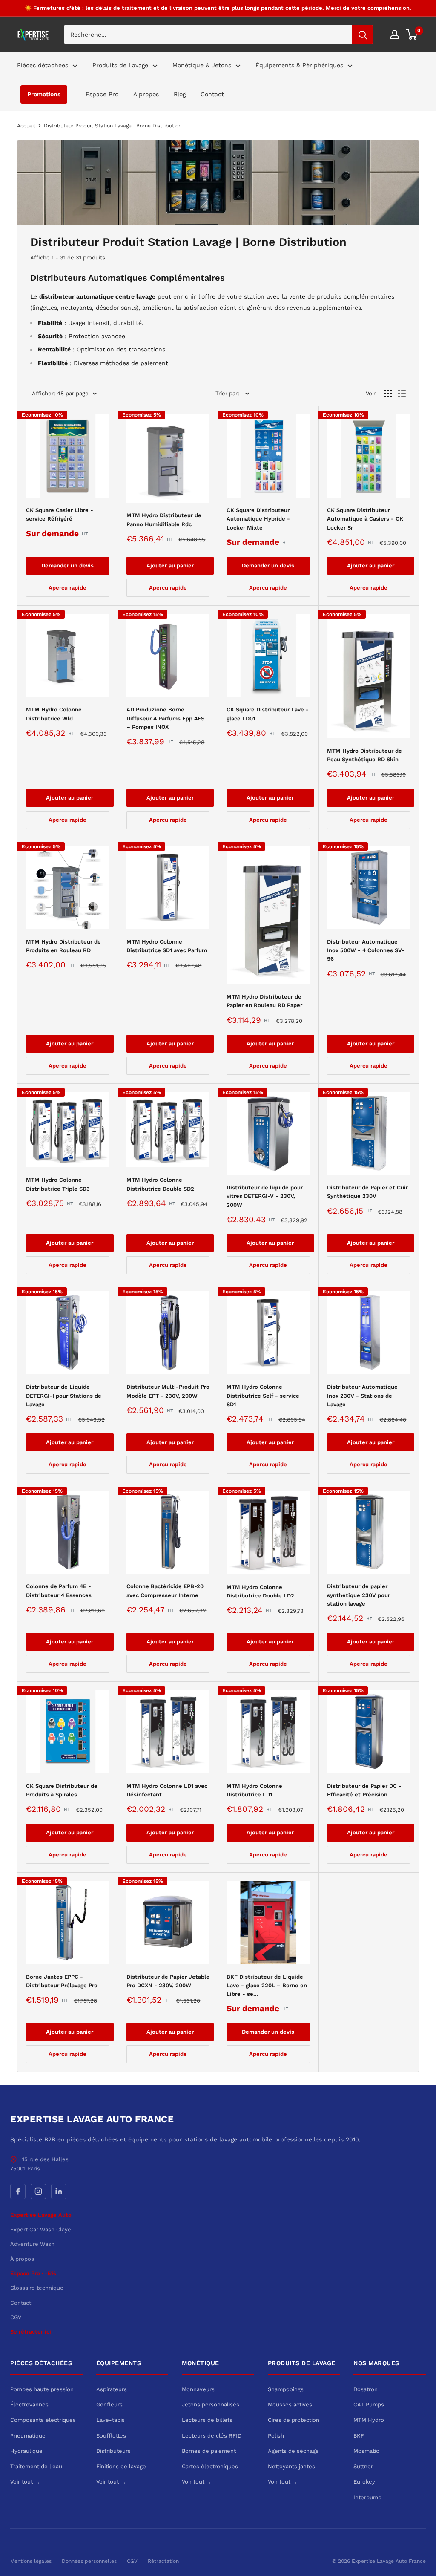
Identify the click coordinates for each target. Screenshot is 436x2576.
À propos (146, 94)
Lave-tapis (110, 2420)
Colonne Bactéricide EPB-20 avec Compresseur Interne (165, 1590)
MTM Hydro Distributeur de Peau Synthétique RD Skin (364, 755)
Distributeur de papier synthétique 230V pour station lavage (359, 1595)
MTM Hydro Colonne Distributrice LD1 (254, 1790)
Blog (180, 94)
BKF (359, 2436)
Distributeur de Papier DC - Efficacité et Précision (364, 1790)
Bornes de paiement (209, 2451)
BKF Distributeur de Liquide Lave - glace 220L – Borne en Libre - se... (267, 1985)
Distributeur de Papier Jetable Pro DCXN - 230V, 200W (168, 1981)
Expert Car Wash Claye (41, 2229)
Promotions (44, 94)
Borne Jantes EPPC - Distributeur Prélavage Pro (62, 1981)
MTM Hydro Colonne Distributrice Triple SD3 (58, 1184)
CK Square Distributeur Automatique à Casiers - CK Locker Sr (365, 519)
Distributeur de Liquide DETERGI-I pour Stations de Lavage (64, 1395)
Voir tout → (25, 2482)
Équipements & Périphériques (299, 65)
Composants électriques (43, 2420)
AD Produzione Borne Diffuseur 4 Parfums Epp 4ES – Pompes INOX (165, 718)
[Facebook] (18, 2191)
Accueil (26, 126)
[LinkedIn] (59, 2191)
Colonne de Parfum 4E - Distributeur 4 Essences (59, 1590)
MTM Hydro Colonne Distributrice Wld (54, 714)
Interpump (367, 2497)
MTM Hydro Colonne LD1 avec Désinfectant (167, 1790)
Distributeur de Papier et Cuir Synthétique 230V (367, 1192)
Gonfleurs (109, 2405)
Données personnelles (89, 2561)
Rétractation (163, 2561)
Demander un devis (67, 566)
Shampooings (286, 2389)
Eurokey (364, 2482)
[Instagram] (38, 2191)
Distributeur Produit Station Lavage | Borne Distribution (113, 126)
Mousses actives (290, 2405)
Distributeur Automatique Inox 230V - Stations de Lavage (362, 1395)
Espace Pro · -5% (33, 2273)
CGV (16, 2317)
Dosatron (366, 2389)
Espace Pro (102, 94)
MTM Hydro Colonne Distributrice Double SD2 (160, 1184)
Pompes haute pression (42, 2389)
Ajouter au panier (170, 566)
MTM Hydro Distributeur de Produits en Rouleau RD (63, 946)
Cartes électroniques (210, 2466)
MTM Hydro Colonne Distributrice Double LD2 (260, 1591)
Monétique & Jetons (202, 65)
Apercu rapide (67, 588)
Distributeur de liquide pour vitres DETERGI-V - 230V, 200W (265, 1196)
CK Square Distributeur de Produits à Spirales (62, 1790)
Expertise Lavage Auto (41, 2215)
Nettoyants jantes (291, 2466)
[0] (412, 35)
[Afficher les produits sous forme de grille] (388, 394)
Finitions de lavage (121, 2466)
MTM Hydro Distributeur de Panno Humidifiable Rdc (164, 520)
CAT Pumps (369, 2405)
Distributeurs (113, 2451)
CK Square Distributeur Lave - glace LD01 (268, 714)
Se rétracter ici (31, 2332)
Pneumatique (28, 2436)
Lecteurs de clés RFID (212, 2436)
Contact (212, 94)
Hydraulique (26, 2451)
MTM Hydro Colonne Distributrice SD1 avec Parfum (167, 946)
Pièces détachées (43, 65)
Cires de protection (294, 2420)
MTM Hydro (369, 2420)
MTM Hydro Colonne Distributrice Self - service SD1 (263, 1395)
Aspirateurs (112, 2389)
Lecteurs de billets (207, 2420)
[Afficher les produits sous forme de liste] (402, 394)
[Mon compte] (395, 35)
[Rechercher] (363, 35)
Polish (276, 2436)
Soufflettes (111, 2436)
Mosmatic (366, 2451)
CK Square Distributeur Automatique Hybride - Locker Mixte (258, 519)
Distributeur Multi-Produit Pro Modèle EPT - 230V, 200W (168, 1391)
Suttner (363, 2466)
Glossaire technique (37, 2288)
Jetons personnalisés (211, 2405)
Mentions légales (31, 2561)
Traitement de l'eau (36, 2466)
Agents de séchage (293, 2451)
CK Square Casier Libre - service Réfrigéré (60, 514)
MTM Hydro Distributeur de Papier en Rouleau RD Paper (264, 1001)
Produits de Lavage (120, 65)
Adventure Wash (32, 2244)
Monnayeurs (198, 2389)
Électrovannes (29, 2405)
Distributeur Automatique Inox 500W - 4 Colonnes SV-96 (366, 950)
